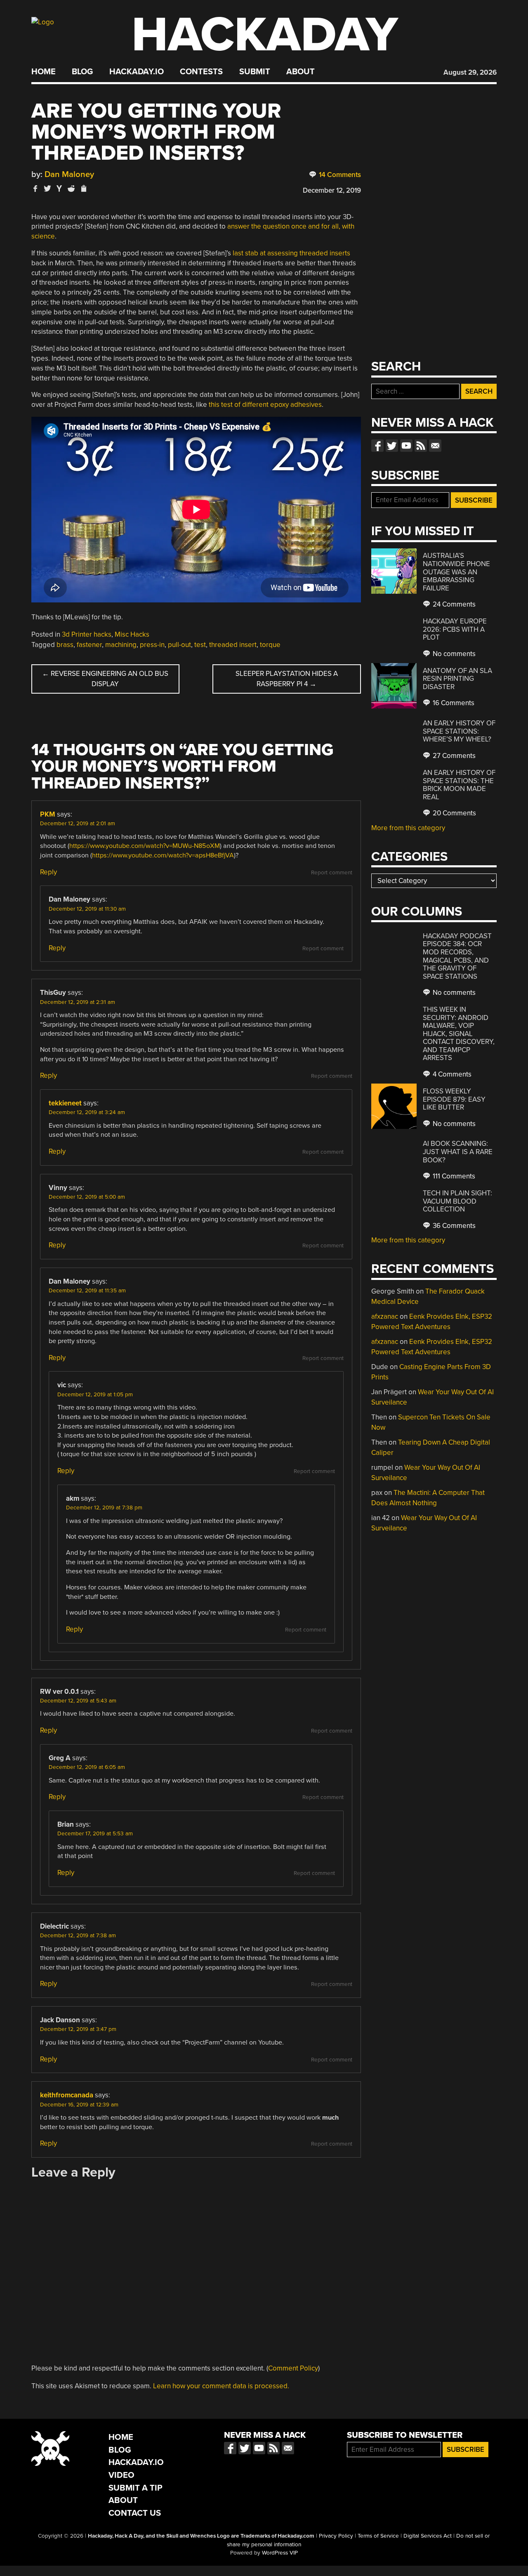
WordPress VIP (280, 2553)
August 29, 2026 (470, 72)
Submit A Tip (136, 2488)
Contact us (435, 446)
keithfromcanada (67, 2095)
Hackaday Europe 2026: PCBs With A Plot (455, 629)
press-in (152, 645)
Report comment (332, 873)
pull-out (179, 645)
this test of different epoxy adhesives (265, 405)
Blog (82, 72)
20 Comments (454, 813)
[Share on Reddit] (71, 188)
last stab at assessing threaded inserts (291, 253)
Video (121, 2475)
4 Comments (451, 1074)
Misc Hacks (132, 634)
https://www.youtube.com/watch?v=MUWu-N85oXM (145, 846)
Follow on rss (421, 446)
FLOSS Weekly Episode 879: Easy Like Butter (454, 1099)
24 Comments (453, 604)
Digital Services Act (428, 2536)
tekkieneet (65, 1103)
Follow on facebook (377, 446)
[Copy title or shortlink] (83, 189)
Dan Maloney (69, 174)
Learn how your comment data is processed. (221, 2386)
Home (44, 72)
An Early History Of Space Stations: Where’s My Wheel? (459, 731)
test (200, 645)
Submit (255, 72)
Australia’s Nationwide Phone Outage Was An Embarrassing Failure (456, 572)
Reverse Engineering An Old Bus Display (105, 679)
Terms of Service (378, 2536)
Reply (48, 872)
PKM (48, 814)
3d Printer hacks (87, 634)
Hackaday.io (137, 72)
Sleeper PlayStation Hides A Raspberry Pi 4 (287, 679)
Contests (201, 72)
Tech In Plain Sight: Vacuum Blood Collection (457, 1201)
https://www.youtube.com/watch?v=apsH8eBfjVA (163, 855)
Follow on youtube (406, 446)
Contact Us (135, 2513)
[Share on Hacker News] (59, 188)
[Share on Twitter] (47, 188)
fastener (89, 645)
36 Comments (453, 1226)
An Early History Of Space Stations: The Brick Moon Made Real (459, 785)
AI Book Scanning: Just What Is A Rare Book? (458, 1152)
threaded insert (233, 645)
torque (270, 645)
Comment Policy (293, 2368)
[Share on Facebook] (35, 188)
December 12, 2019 (332, 190)
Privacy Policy (336, 2536)
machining (121, 645)
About (301, 72)
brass (65, 645)
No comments (453, 654)
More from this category (408, 828)
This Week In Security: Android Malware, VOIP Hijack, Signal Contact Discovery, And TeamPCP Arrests (459, 1034)
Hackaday (265, 35)
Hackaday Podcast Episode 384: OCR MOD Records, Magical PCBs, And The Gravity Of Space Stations (457, 956)
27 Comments (453, 756)
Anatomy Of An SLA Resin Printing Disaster (457, 679)
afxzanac (385, 1316)
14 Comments (339, 175)
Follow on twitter (392, 446)
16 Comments (453, 703)
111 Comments (453, 1176)
